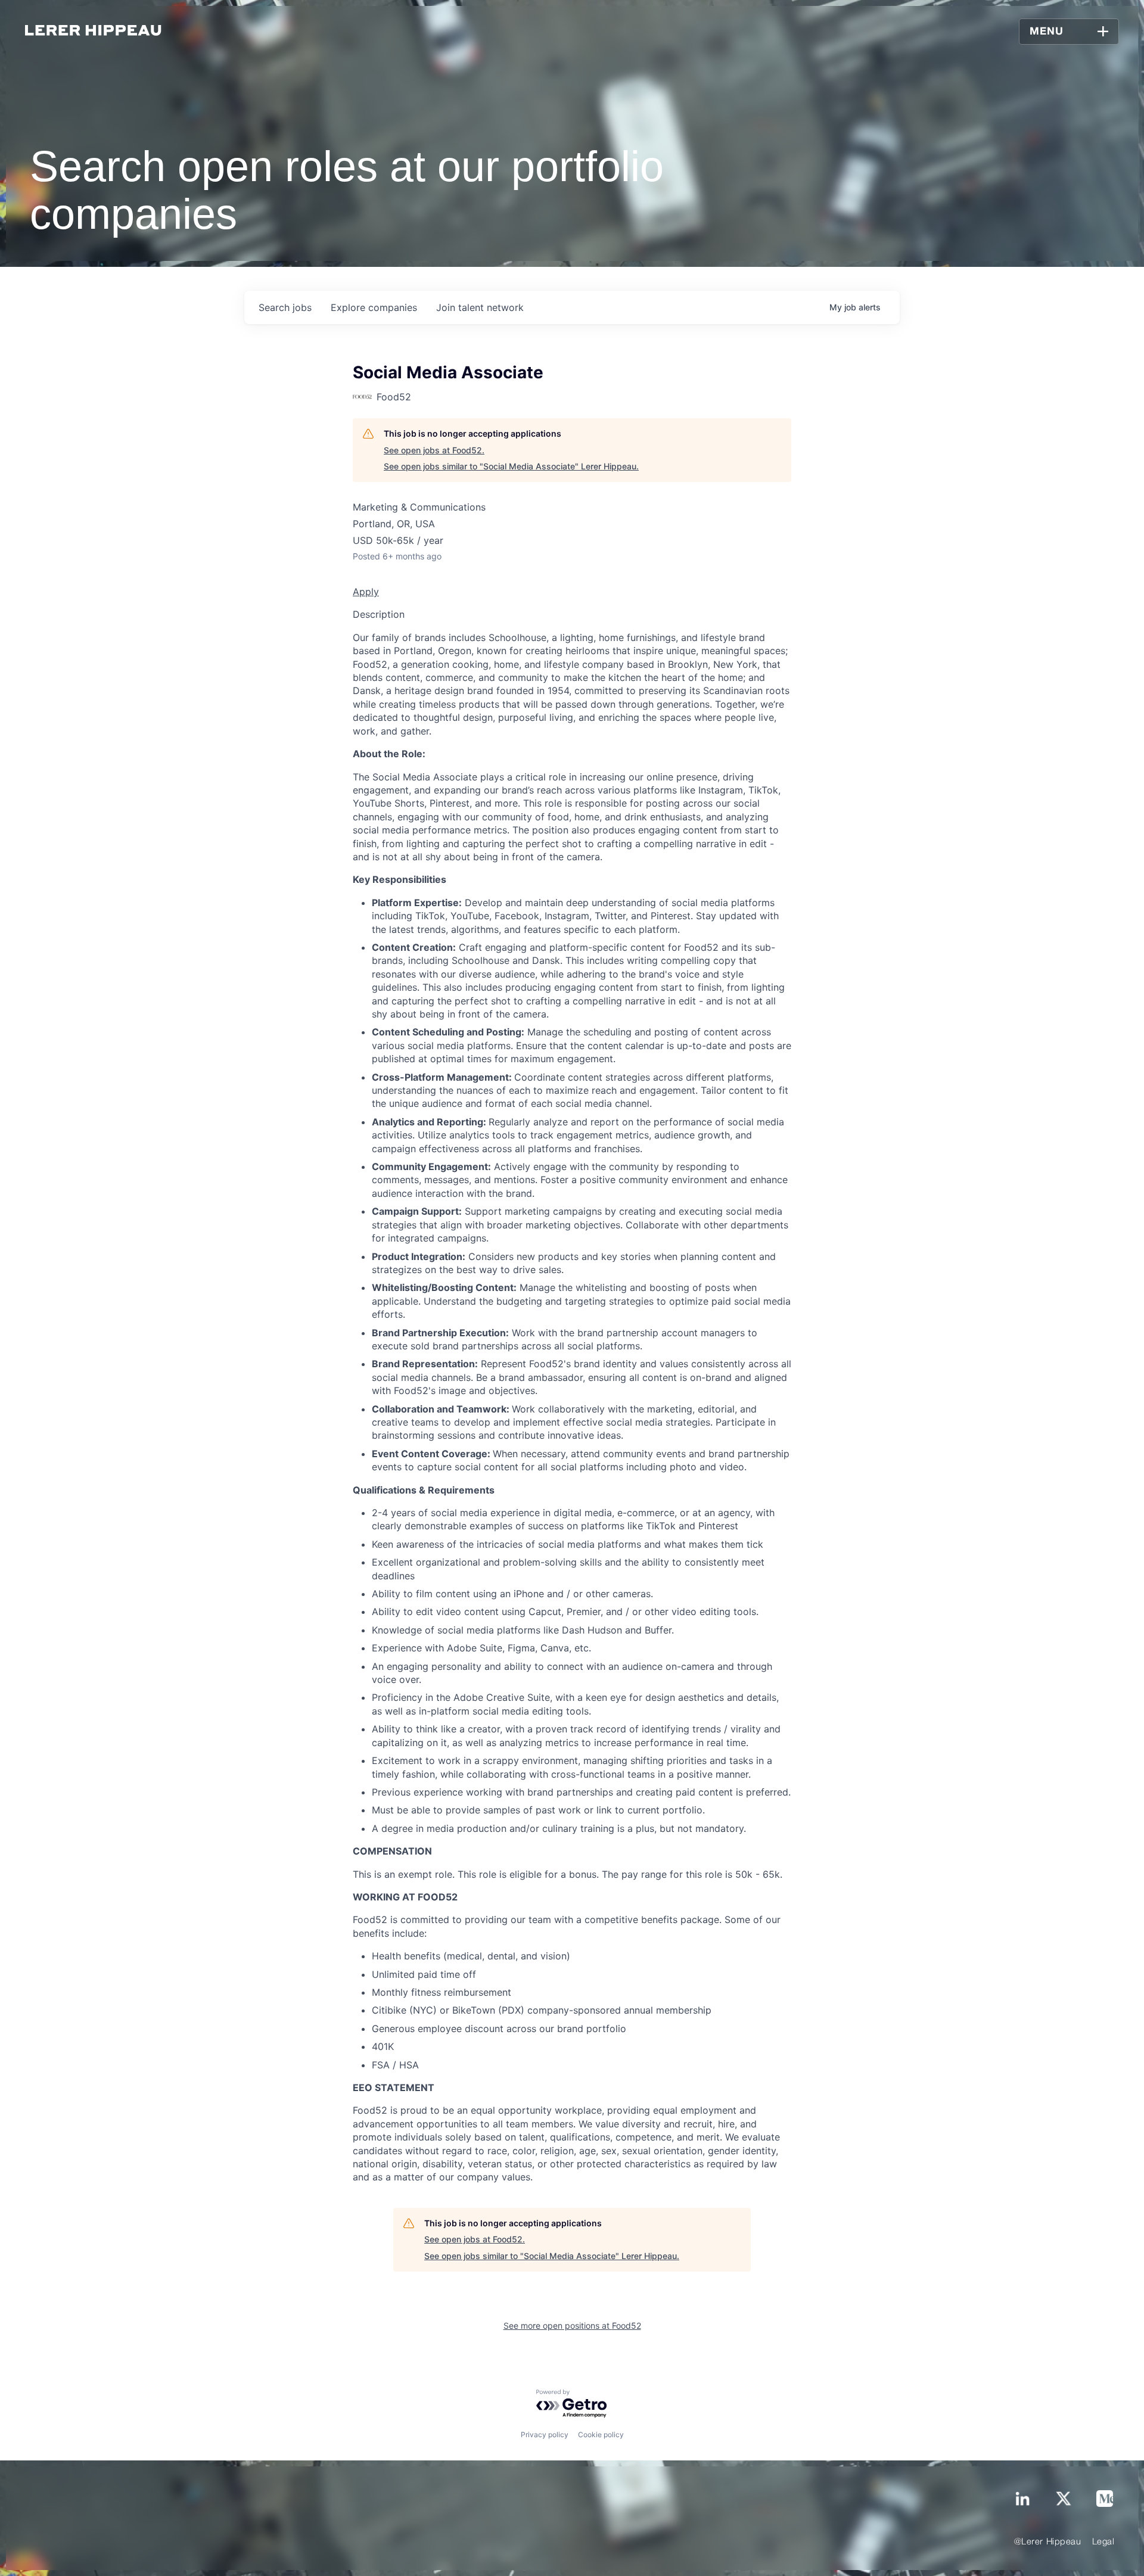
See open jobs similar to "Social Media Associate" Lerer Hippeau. (511, 466)
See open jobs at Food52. (434, 450)
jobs (285, 307)
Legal (1103, 2542)
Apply (366, 592)
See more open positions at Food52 (572, 2325)
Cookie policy (601, 2435)
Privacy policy (545, 2435)
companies (374, 307)
